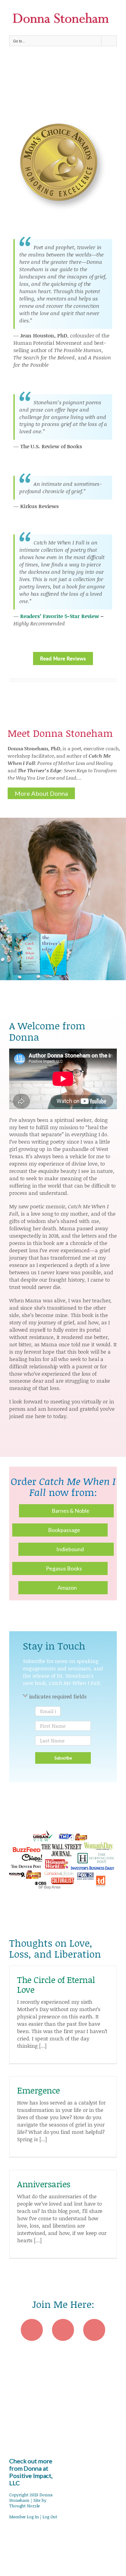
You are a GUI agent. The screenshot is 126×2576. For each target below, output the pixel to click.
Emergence (39, 2090)
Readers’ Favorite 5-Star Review (60, 616)
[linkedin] (94, 2330)
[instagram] (63, 2330)
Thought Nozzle (24, 2506)
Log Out (50, 2517)
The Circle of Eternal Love (56, 1985)
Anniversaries (44, 2184)
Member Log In (24, 2517)
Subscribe (63, 1758)
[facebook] (32, 2330)
